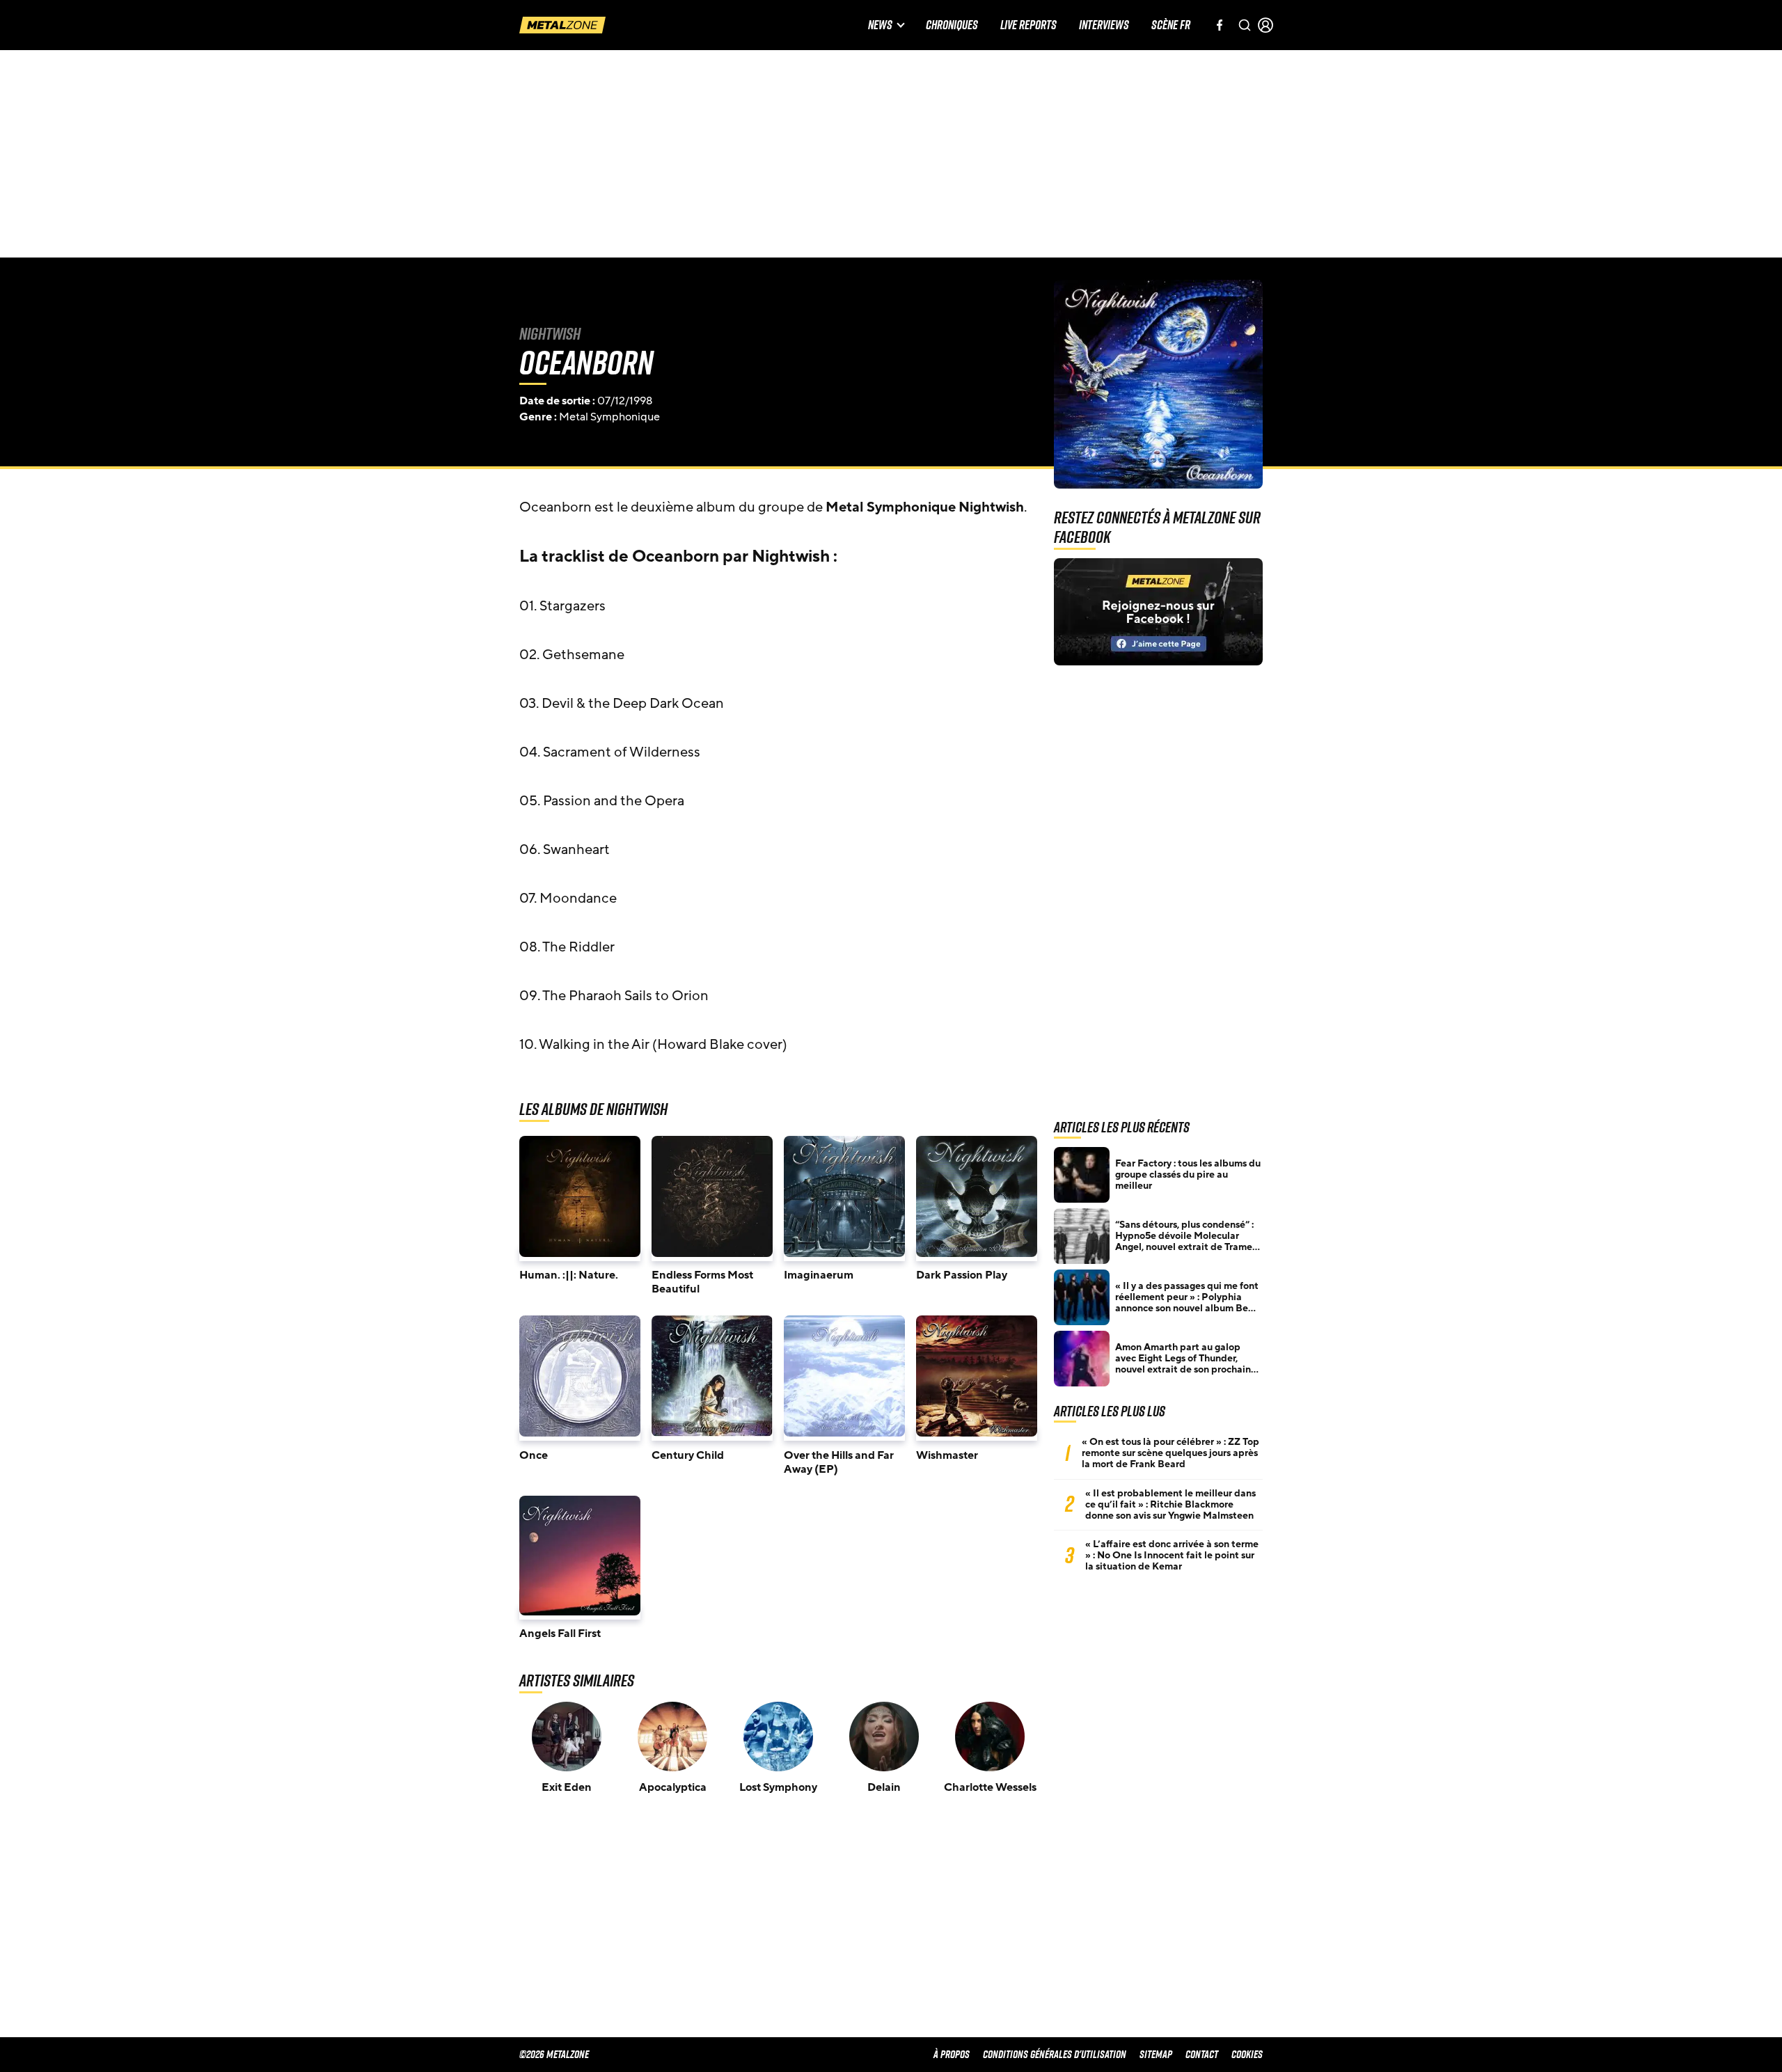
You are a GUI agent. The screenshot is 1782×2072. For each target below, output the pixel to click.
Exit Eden (567, 1787)
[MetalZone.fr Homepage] (562, 25)
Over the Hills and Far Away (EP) (839, 1462)
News (880, 25)
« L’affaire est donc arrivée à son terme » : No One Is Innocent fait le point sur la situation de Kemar (1172, 1556)
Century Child (688, 1455)
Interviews (1104, 25)
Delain (884, 1787)
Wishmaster (947, 1455)
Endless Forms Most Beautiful (702, 1282)
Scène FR (1171, 25)
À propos (952, 2054)
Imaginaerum (819, 1275)
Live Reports (1028, 25)
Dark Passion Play (962, 1275)
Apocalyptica (673, 1787)
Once (534, 1455)
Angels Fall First (560, 1634)
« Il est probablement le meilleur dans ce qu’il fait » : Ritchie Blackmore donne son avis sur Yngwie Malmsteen (1170, 1505)
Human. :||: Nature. (569, 1275)
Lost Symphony (778, 1787)
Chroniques (952, 25)
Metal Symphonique (609, 417)
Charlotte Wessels (990, 1787)
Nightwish (550, 333)
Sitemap (1156, 2054)
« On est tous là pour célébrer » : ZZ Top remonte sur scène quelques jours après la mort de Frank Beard (1170, 1453)
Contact (1202, 2054)
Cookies (1247, 2054)
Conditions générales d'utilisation (1055, 2054)
